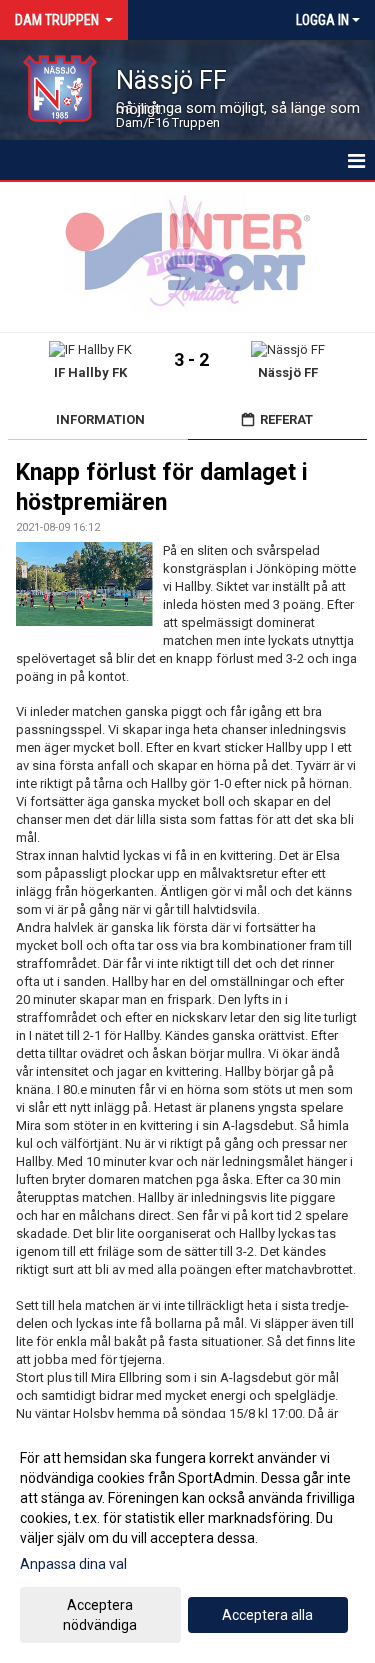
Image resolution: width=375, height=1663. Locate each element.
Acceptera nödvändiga (100, 1615)
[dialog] (187, 1540)
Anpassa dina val (73, 1564)
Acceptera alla (267, 1615)
